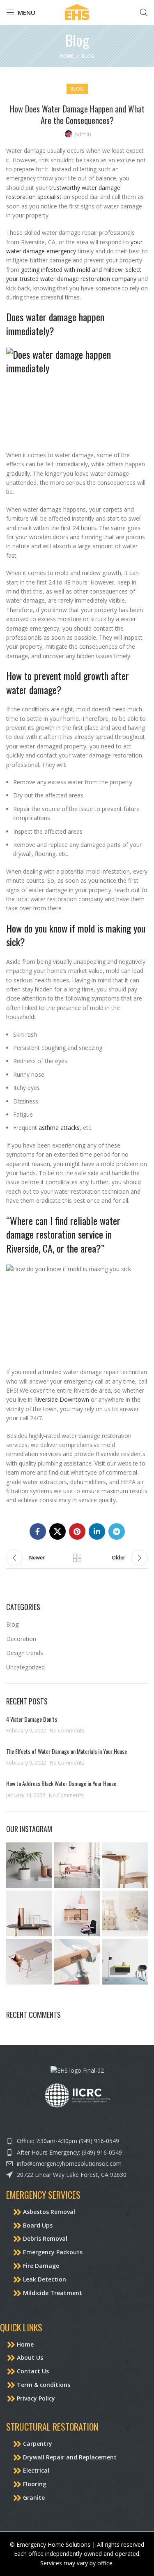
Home (67, 56)
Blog (88, 56)
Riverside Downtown (62, 1399)
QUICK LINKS (21, 2327)
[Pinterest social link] (77, 1531)
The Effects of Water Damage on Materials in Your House (67, 1751)
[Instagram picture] (29, 1865)
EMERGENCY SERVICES (43, 2195)
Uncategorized (25, 1667)
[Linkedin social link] (97, 1531)
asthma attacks (59, 1128)
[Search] (144, 12)
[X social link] (57, 1531)
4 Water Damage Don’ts (32, 1719)
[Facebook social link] (38, 1531)
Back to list (77, 1558)
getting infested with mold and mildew (72, 270)
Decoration (21, 1639)
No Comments (67, 1731)
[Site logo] (77, 12)
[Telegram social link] (117, 1531)
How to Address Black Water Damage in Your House (62, 1783)
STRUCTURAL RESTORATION (52, 2426)
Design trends (25, 1653)
